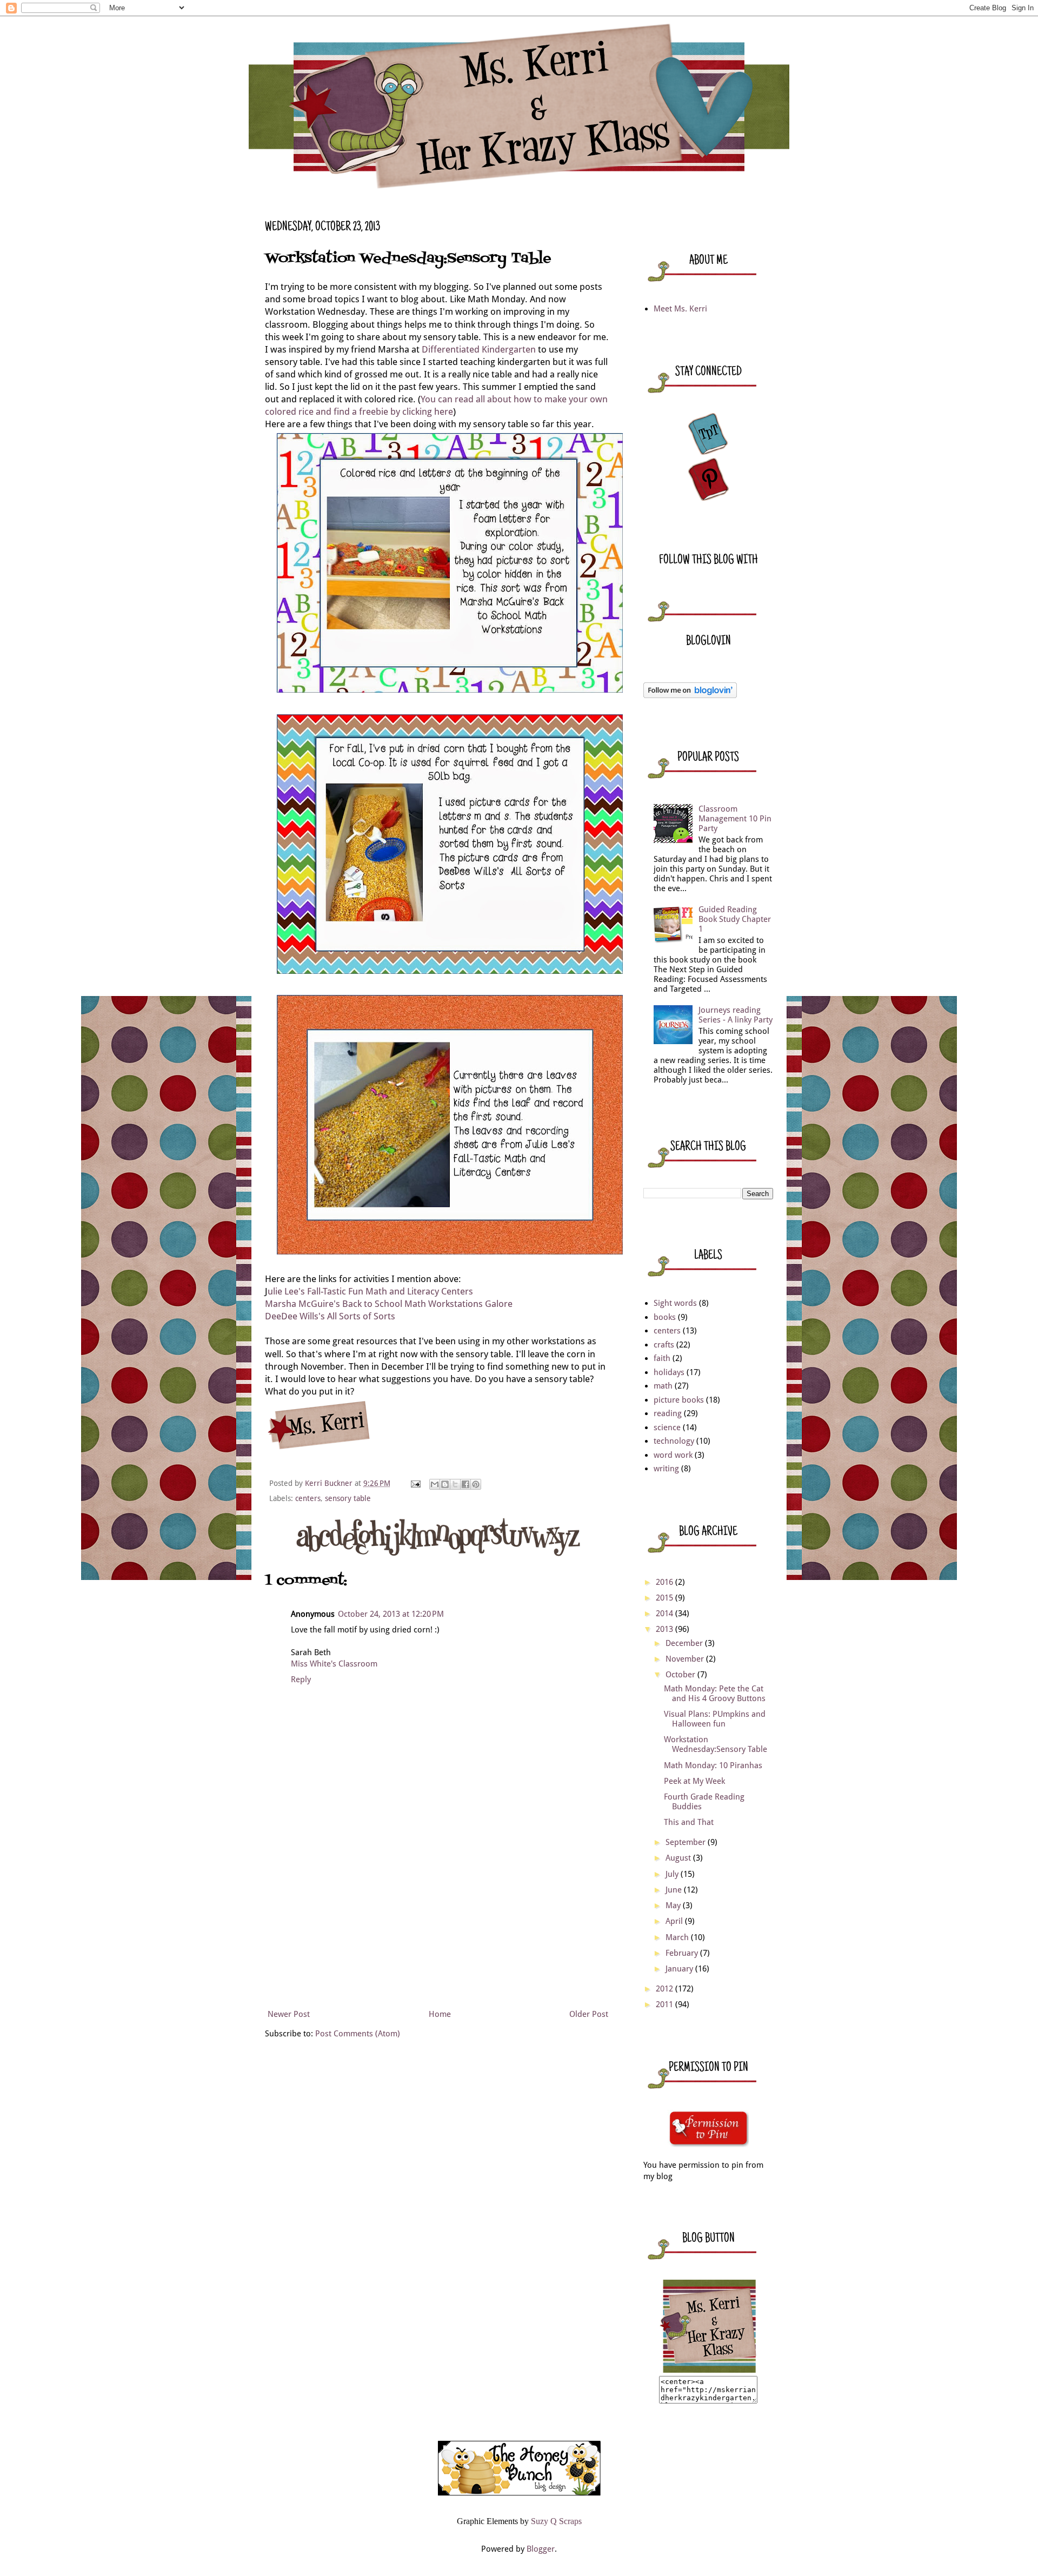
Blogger (541, 2549)
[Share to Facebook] (465, 1484)
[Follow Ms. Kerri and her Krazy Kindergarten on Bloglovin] (690, 695)
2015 (666, 1598)
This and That (689, 1822)
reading (668, 1413)
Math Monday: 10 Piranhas (713, 1765)
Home (440, 2014)
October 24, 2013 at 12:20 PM (391, 1614)
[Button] (708, 2370)
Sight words (675, 1303)
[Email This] (435, 1484)
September (687, 1842)
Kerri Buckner (330, 1483)
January (680, 1969)
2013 (666, 1629)
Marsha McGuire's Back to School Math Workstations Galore (389, 1304)
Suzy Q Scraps (556, 2521)
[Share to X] (455, 1484)
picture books (679, 1400)
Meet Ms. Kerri (680, 309)
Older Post (589, 2014)
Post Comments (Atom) (358, 2034)
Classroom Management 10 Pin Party (735, 819)
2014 (666, 1614)
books (665, 1317)
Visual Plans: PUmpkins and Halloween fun (715, 1719)
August (679, 1858)
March (678, 1937)
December (685, 1643)
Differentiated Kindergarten (479, 350)
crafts (664, 1345)
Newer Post (289, 2014)
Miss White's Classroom (334, 1664)
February (683, 1953)
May (674, 1906)
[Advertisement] (438, 1925)
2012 (666, 1989)
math (663, 1386)
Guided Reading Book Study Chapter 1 (735, 919)
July (673, 1874)
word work (673, 1455)
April (675, 1921)
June (675, 1890)
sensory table (348, 1498)
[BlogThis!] (445, 1484)
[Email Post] (415, 1483)
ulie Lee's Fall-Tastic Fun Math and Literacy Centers (370, 1292)
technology (674, 1441)
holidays (669, 1372)
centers (308, 1498)
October (681, 1675)
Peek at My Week (694, 1781)
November (686, 1659)
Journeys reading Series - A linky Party (736, 1015)
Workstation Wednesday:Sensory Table (716, 1744)
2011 (666, 2004)
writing (666, 1469)
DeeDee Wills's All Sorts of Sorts (330, 1316)
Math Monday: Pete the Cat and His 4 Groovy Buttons (715, 1694)
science (667, 1428)
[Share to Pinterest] (476, 1484)
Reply (301, 1679)
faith (662, 1358)
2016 (666, 1582)
